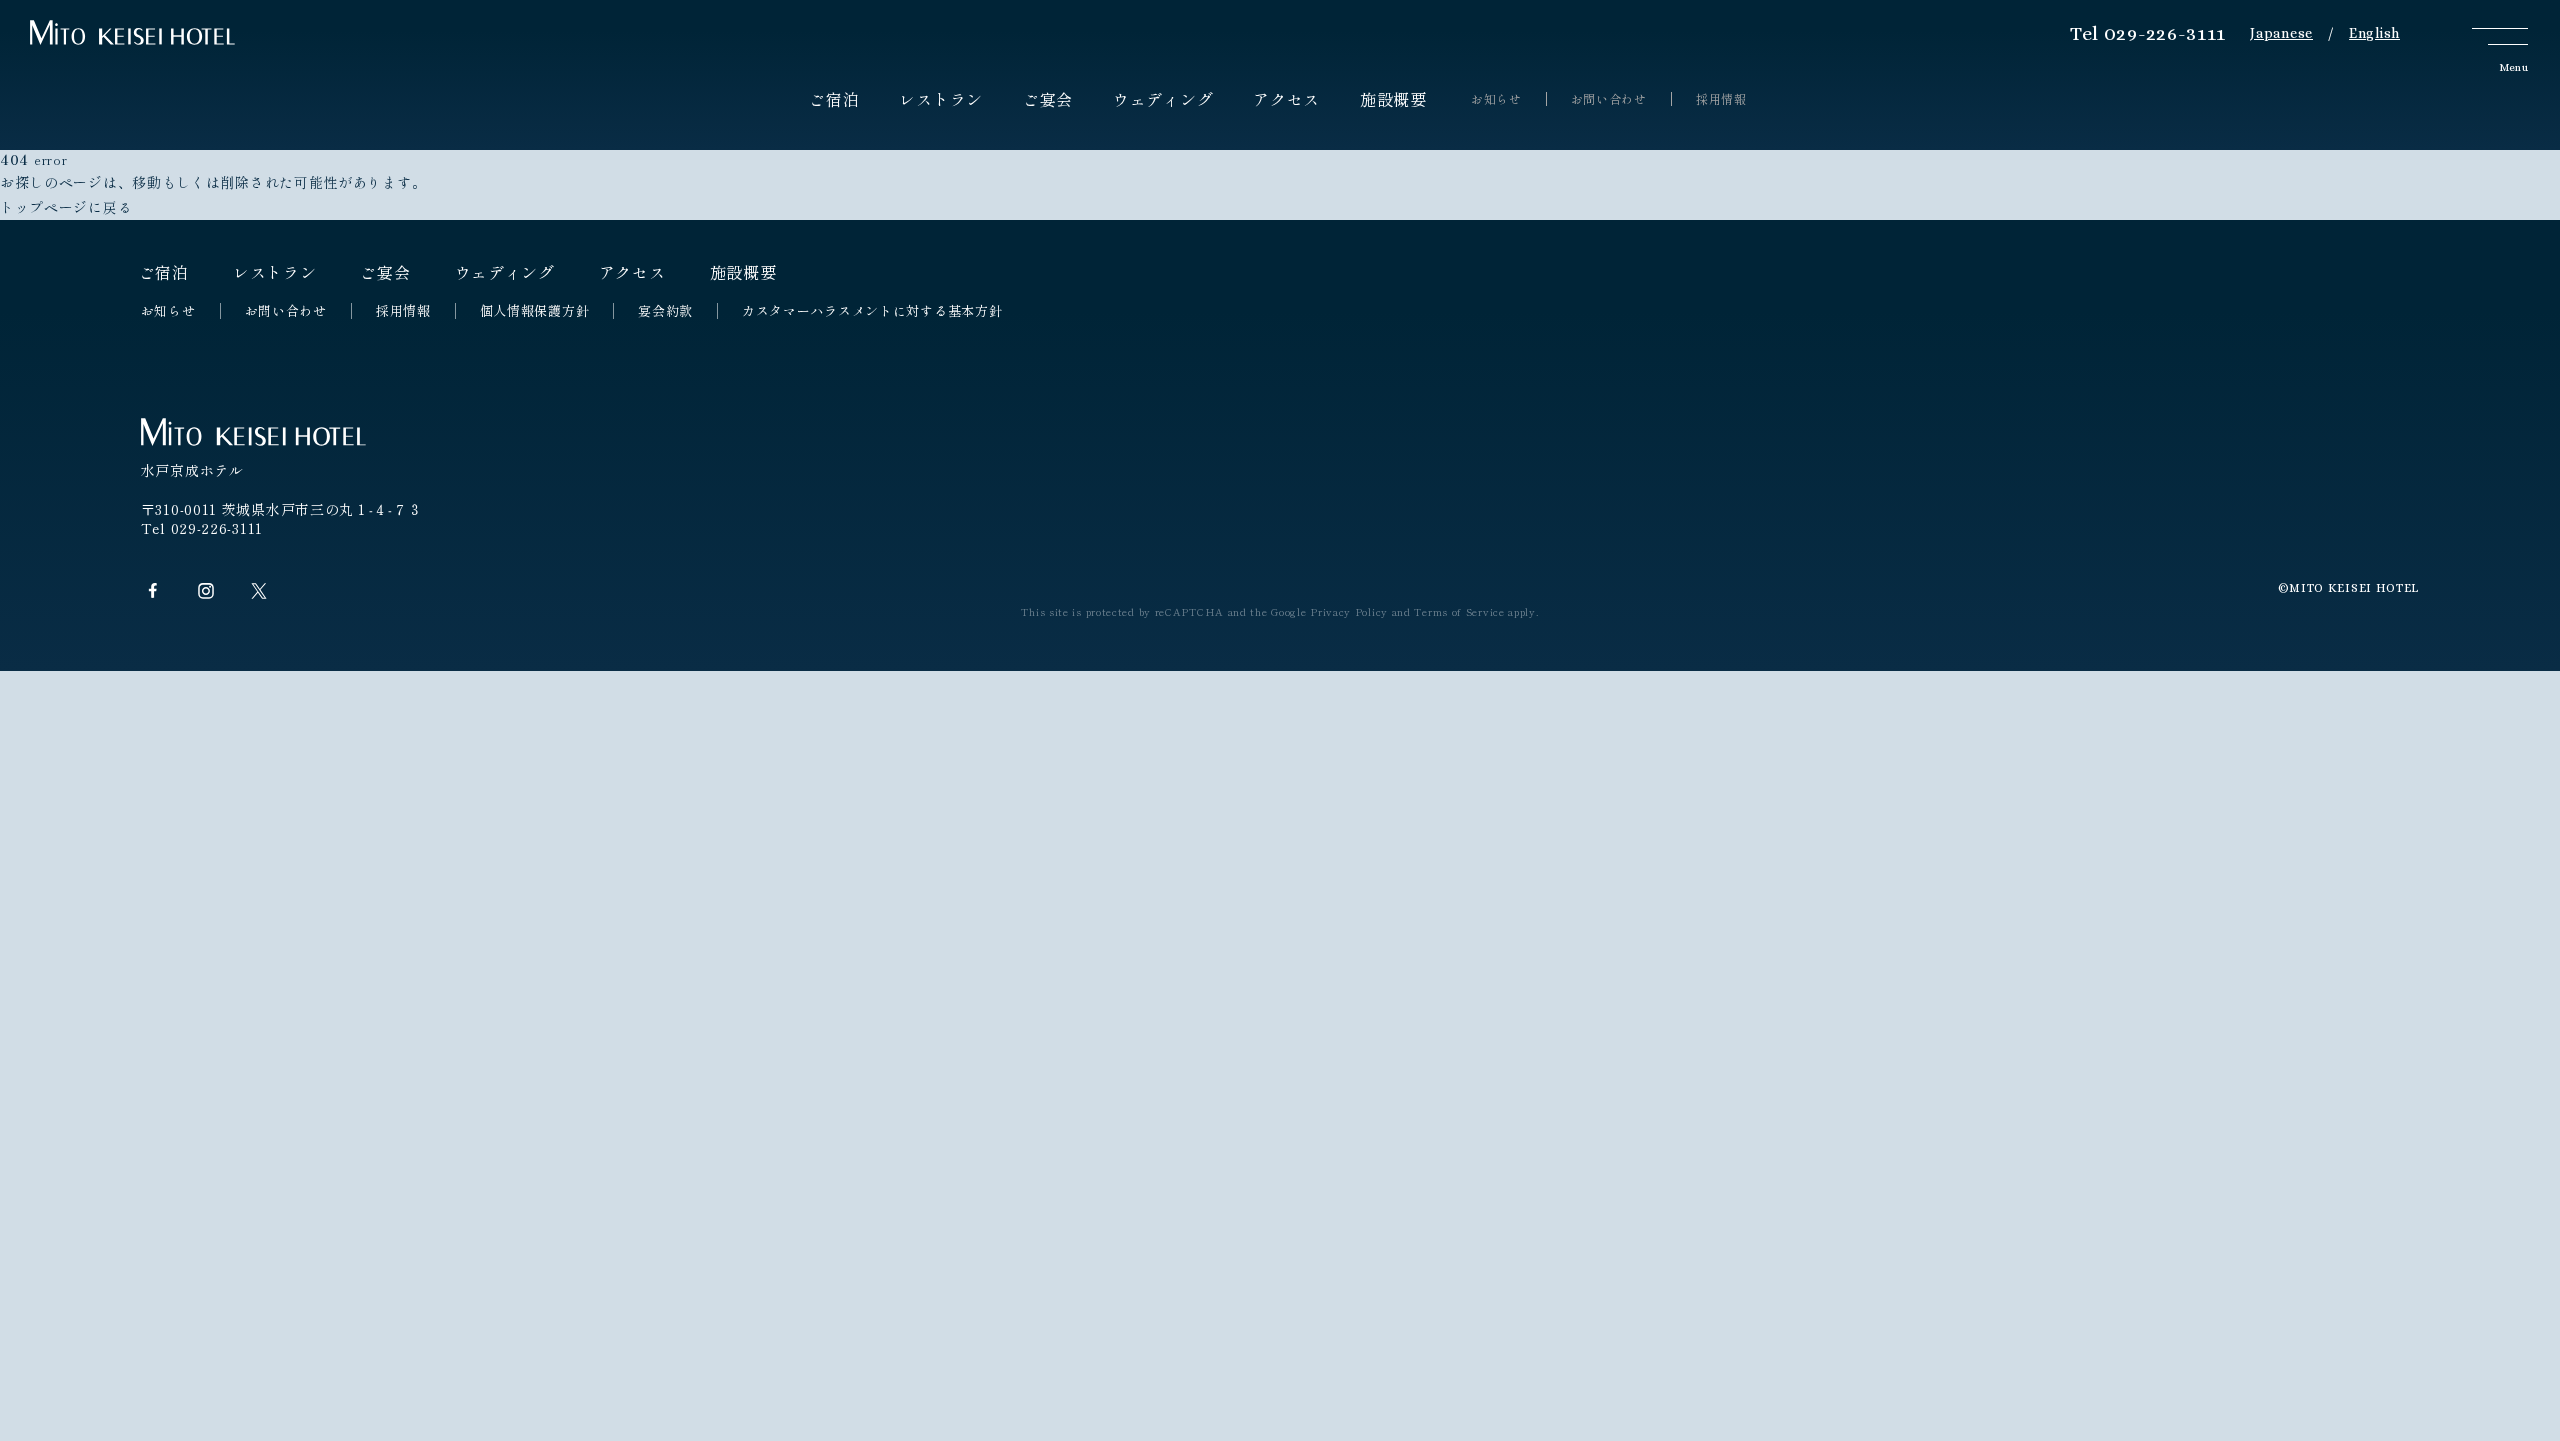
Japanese (2281, 33)
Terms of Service (1459, 611)
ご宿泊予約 (2505, 574)
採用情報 (1721, 99)
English (2374, 33)
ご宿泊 (834, 99)
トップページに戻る (66, 207)
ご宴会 (1048, 99)
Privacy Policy (1349, 611)
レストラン (941, 99)
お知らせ (1496, 99)
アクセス (1286, 99)
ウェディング (1163, 99)
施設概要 (1393, 99)
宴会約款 (665, 311)
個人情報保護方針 (535, 311)
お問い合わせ (1609, 99)
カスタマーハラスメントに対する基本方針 (872, 311)
